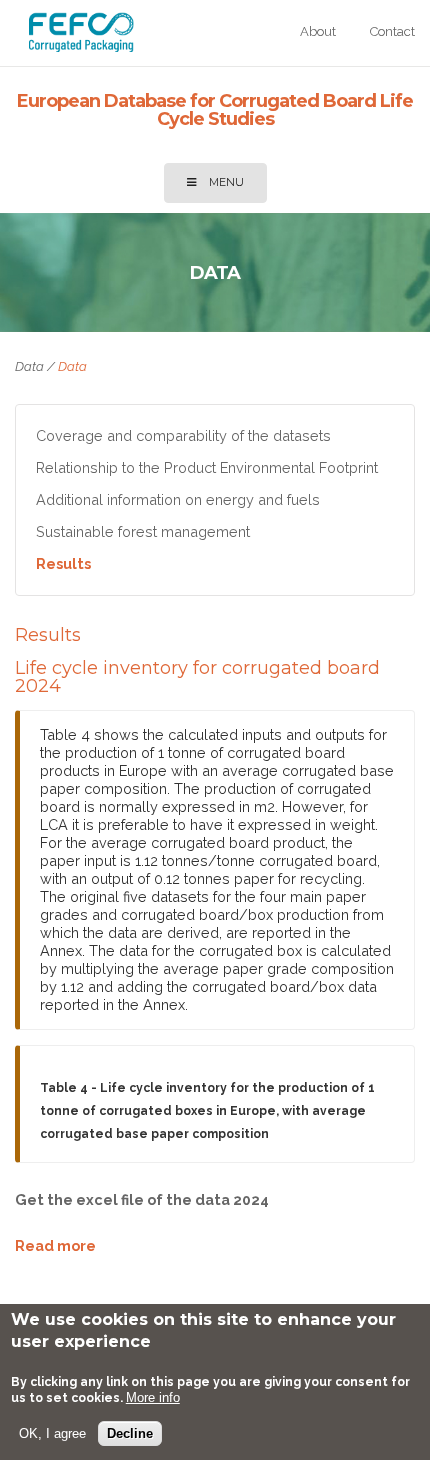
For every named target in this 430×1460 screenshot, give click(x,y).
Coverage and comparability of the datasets (183, 435)
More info (153, 1397)
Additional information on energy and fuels (178, 499)
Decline (130, 1433)
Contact (392, 31)
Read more (55, 1245)
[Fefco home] (81, 46)
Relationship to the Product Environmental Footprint (207, 467)
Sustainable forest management (143, 531)
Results (63, 563)
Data (29, 366)
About (318, 31)
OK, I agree (52, 1433)
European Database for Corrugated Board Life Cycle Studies (215, 110)
